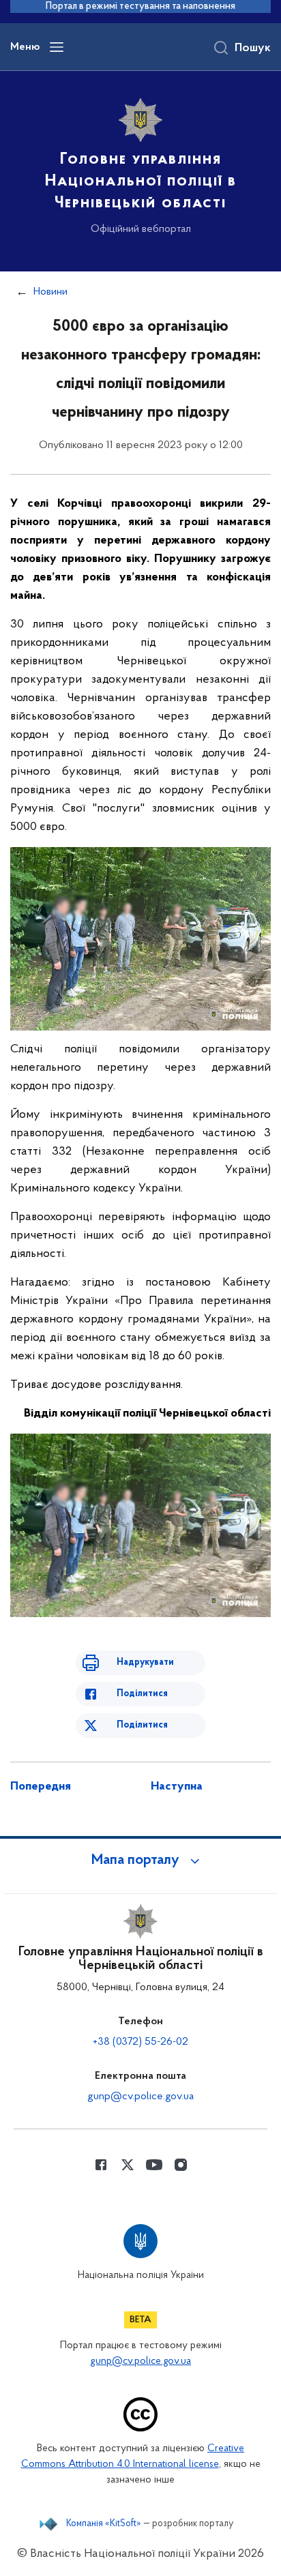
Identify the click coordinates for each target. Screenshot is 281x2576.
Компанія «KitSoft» (104, 2524)
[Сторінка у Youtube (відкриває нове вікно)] (154, 2165)
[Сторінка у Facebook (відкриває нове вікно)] (101, 2165)
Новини (50, 292)
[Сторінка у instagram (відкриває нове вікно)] (181, 2165)
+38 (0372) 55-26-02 (140, 2042)
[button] (140, 1861)
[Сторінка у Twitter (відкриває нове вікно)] (128, 2165)
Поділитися (142, 1694)
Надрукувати (145, 1662)
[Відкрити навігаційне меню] (57, 47)
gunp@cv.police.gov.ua (140, 2097)
